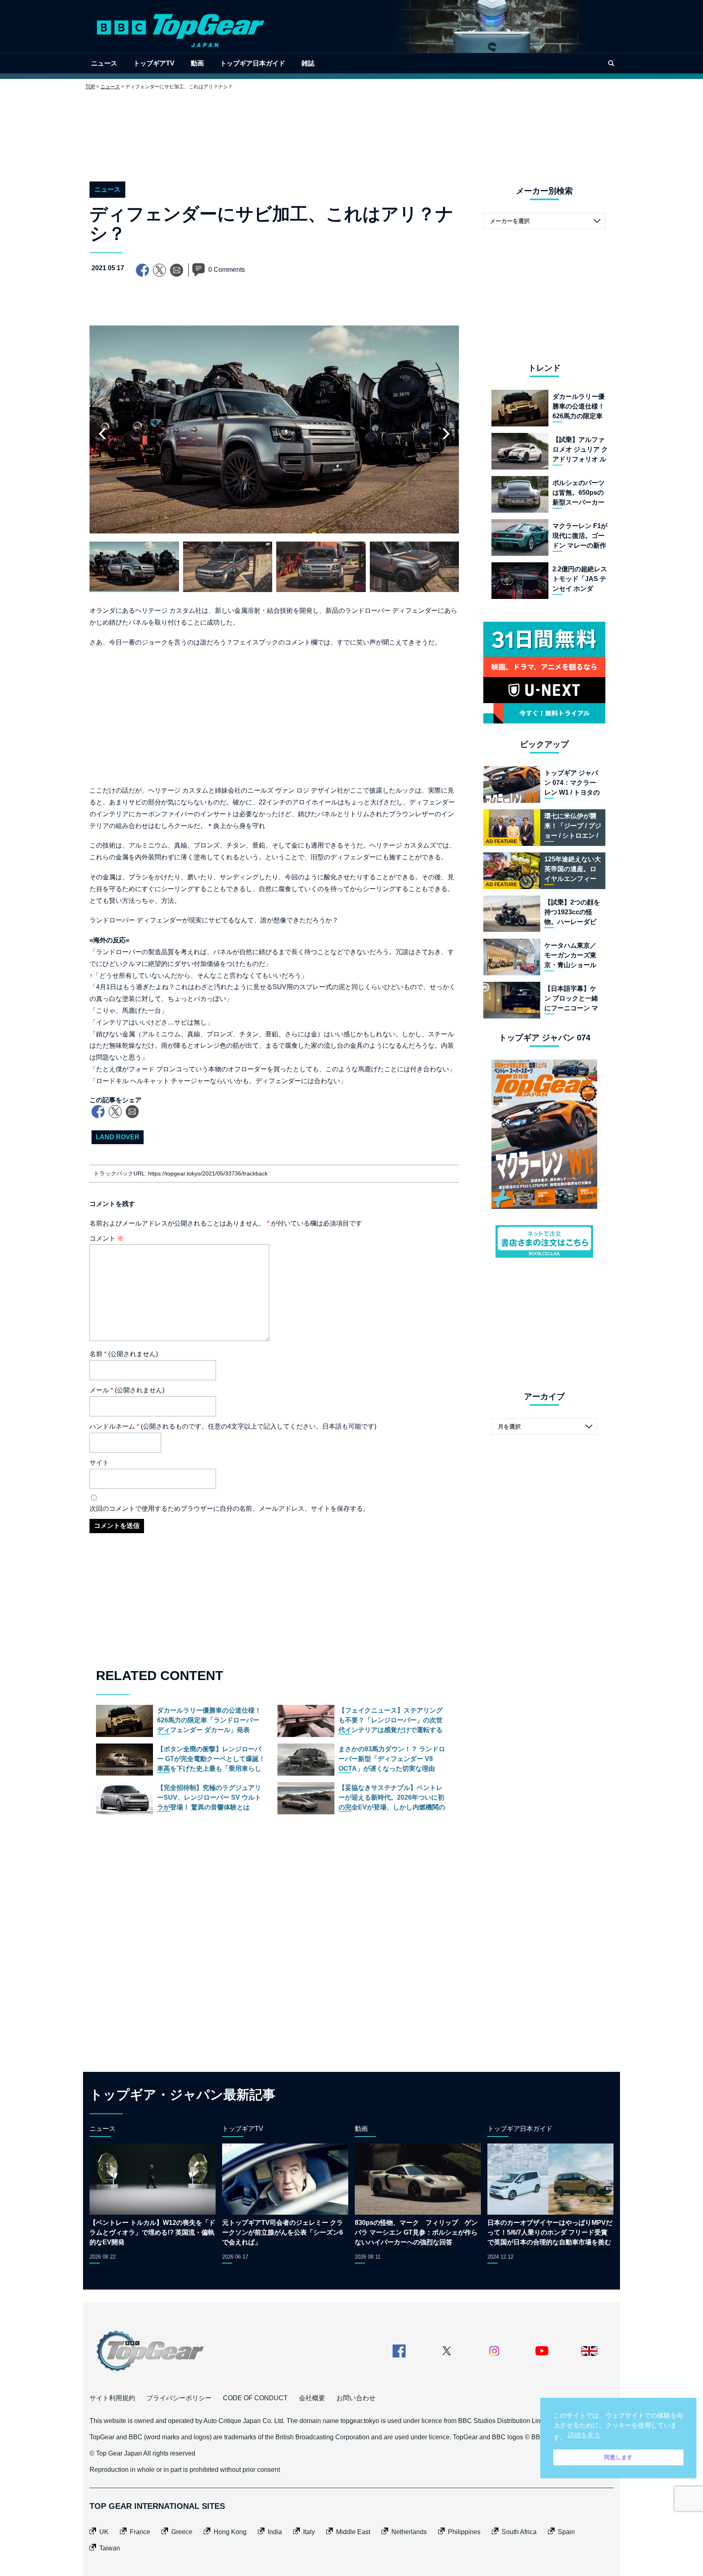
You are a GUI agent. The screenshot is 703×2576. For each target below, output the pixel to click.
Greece (182, 2532)
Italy (309, 2532)
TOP (90, 87)
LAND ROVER (118, 1137)
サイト (99, 1463)
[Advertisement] (351, 129)
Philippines (464, 2532)
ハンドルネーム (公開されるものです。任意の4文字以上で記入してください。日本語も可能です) (233, 1426)
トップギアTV (154, 63)
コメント (107, 1238)
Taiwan (110, 2548)
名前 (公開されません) (124, 1354)
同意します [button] (618, 2457)
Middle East (353, 2532)
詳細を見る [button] (584, 2435)
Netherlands (409, 2532)
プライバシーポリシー (179, 2398)
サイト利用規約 (112, 2398)
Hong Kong (230, 2532)
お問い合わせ (356, 2398)
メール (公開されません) (127, 1390)
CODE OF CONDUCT (255, 2398)
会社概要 (312, 2398)
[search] (611, 63)
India (275, 2532)
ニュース (104, 63)
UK (104, 2532)
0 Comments (227, 270)
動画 (197, 63)
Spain (566, 2532)
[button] (446, 434)
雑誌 (308, 63)
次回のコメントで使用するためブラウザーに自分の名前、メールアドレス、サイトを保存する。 (229, 1509)
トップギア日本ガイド (253, 63)
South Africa (519, 2532)
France (140, 2532)
